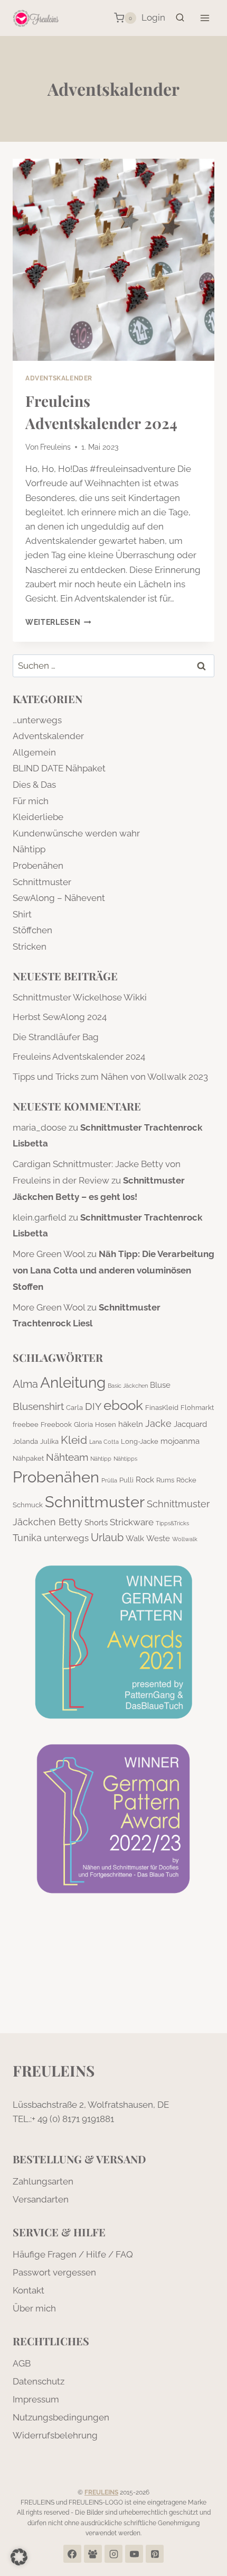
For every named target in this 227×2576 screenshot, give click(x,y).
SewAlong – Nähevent (59, 898)
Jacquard (190, 1424)
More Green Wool (49, 1254)
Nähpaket (28, 1458)
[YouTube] (134, 2554)
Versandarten (41, 2199)
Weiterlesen (58, 622)
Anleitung (73, 1382)
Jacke (158, 1423)
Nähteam (67, 1457)
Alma (25, 1384)
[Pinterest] (155, 2554)
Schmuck (28, 1505)
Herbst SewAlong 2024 (60, 1017)
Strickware (132, 1522)
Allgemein (34, 752)
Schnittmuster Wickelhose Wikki (80, 997)
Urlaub (107, 1537)
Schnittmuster (42, 882)
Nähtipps (125, 1459)
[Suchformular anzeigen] (180, 18)
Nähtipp (29, 849)
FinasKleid (162, 1407)
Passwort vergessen (54, 2272)
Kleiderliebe (38, 817)
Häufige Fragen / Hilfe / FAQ (73, 2254)
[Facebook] (72, 2554)
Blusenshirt (38, 1406)
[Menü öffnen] (205, 18)
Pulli (126, 1480)
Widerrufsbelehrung (55, 2435)
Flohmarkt (197, 1407)
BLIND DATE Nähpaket (59, 768)
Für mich (31, 801)
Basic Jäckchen (128, 1386)
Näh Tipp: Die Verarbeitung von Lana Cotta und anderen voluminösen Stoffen (113, 1270)
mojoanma (180, 1441)
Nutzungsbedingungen (61, 2417)
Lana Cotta (104, 1442)
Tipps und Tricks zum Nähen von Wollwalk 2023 (110, 1077)
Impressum (36, 2399)
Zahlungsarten (43, 2181)
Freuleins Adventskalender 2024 (79, 1057)
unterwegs (66, 1538)
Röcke (186, 1480)
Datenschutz (39, 2381)
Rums (165, 1480)
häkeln (131, 1424)
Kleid (74, 1440)
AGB (22, 2363)
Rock (145, 1480)
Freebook (56, 1424)
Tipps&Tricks (172, 1523)
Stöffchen (32, 930)
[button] (19, 2557)
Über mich (34, 2308)
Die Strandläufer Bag (56, 1037)
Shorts (96, 1523)
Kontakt (29, 2290)
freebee (26, 1424)
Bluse (160, 1385)
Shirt (22, 914)
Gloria (83, 1424)
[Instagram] (113, 2554)
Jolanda (25, 1441)
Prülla (109, 1480)
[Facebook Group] (93, 2554)
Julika (49, 1441)
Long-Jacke (140, 1441)
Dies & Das (34, 785)
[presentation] (113, 260)
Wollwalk (185, 1539)
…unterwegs (37, 720)
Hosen (106, 1424)
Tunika (27, 1538)
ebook (123, 1405)
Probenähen (38, 866)
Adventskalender (59, 378)
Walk (135, 1539)
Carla (74, 1407)
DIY (93, 1406)
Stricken (30, 946)
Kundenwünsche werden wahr (76, 833)
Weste (158, 1539)
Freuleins (55, 447)
